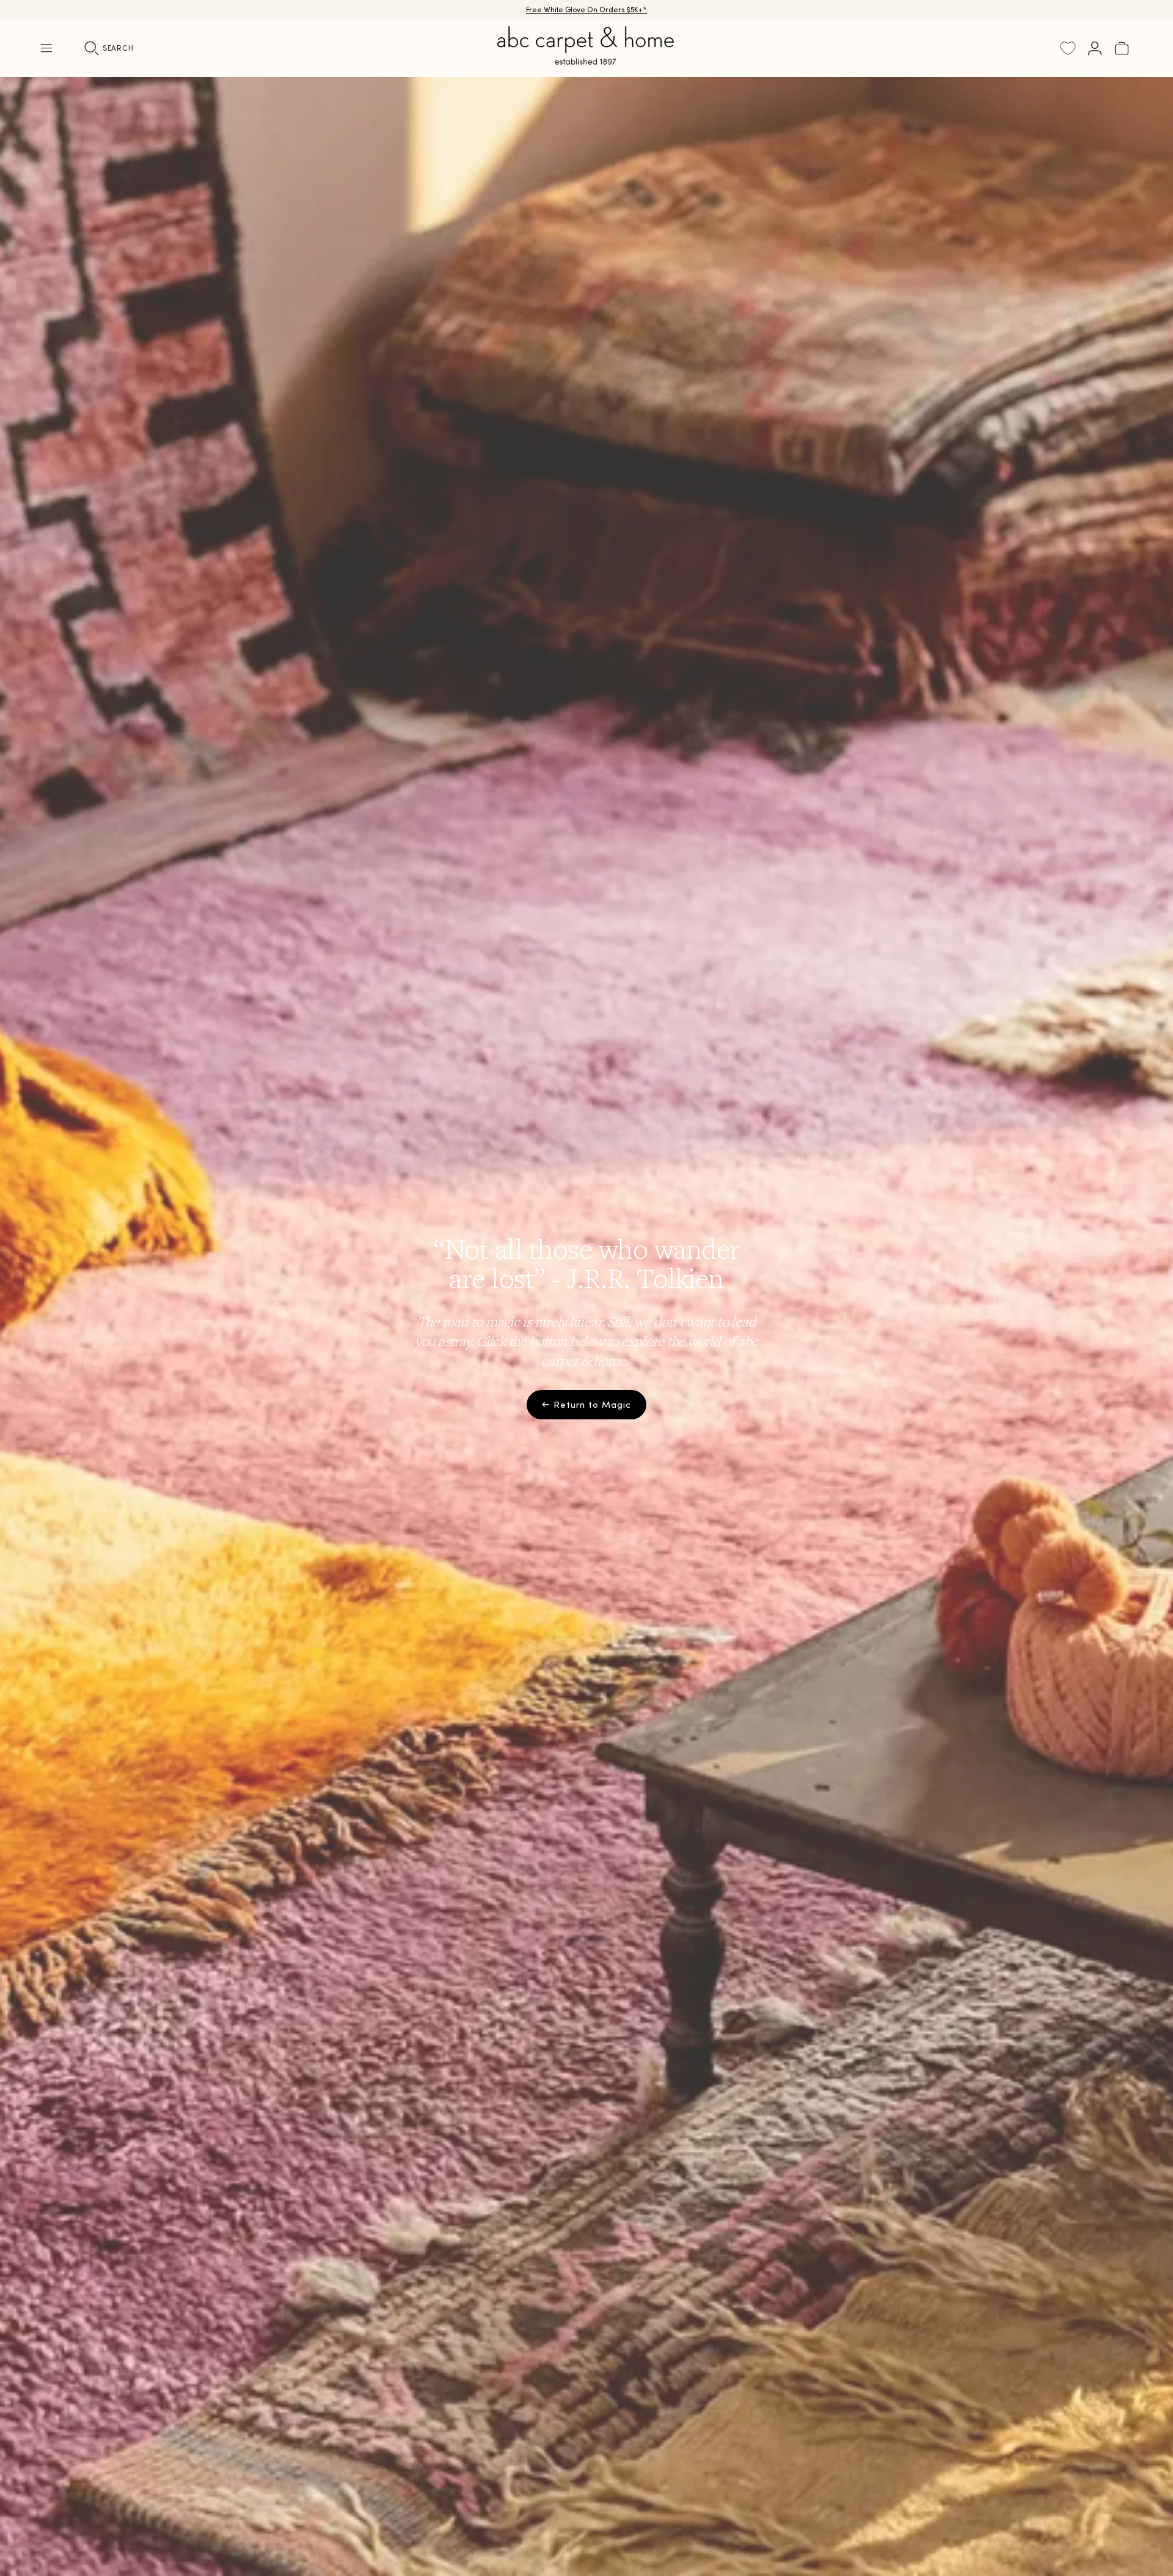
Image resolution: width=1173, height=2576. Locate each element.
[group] (586, 1326)
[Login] (1095, 48)
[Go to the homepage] (586, 60)
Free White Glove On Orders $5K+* (586, 9)
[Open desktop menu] (46, 48)
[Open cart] (1122, 48)
